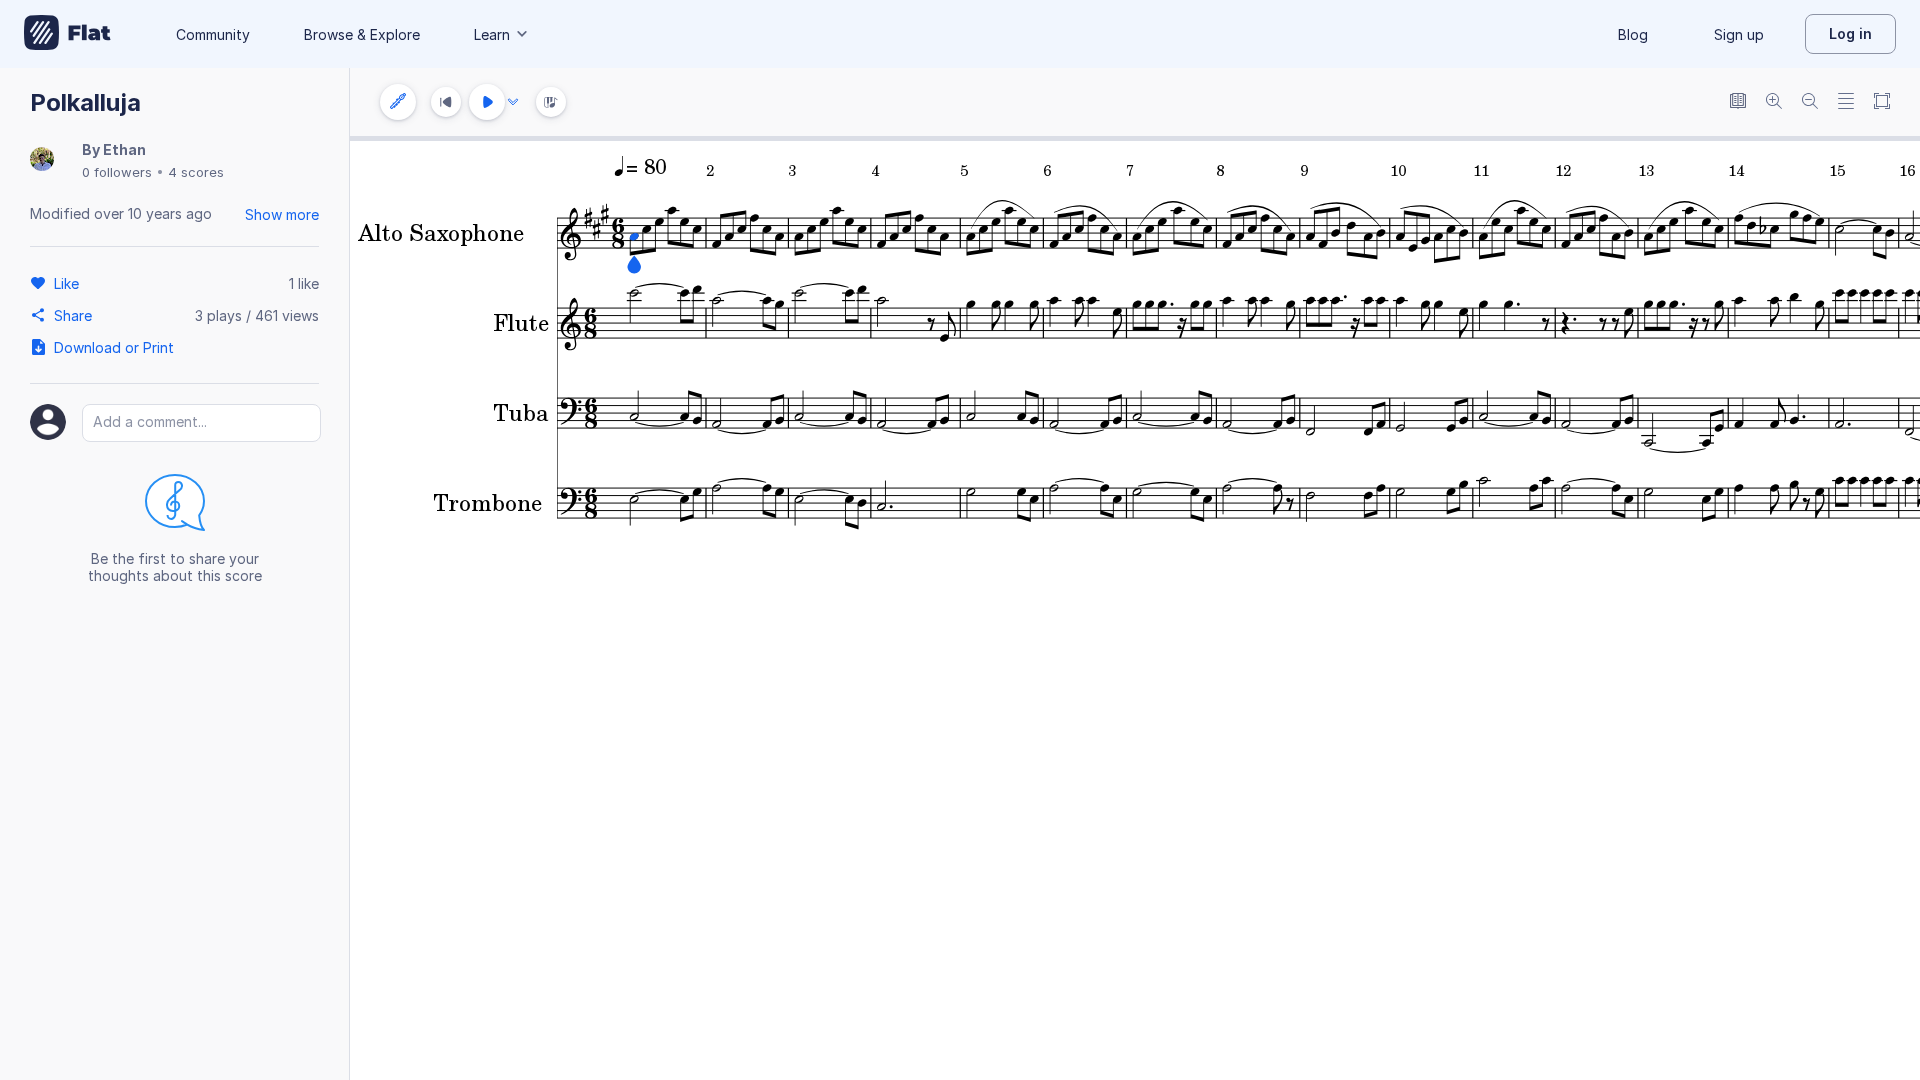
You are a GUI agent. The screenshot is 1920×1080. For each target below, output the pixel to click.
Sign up (1739, 34)
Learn (492, 34)
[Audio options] (513, 102)
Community (213, 34)
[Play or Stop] (487, 102)
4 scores (196, 172)
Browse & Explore (362, 34)
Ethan (124, 149)
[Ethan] (42, 160)
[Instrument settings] (398, 102)
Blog (1633, 34)
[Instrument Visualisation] (551, 102)
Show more (282, 214)
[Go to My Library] (67, 34)
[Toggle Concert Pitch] (1738, 102)
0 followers (117, 172)
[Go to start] (446, 102)
